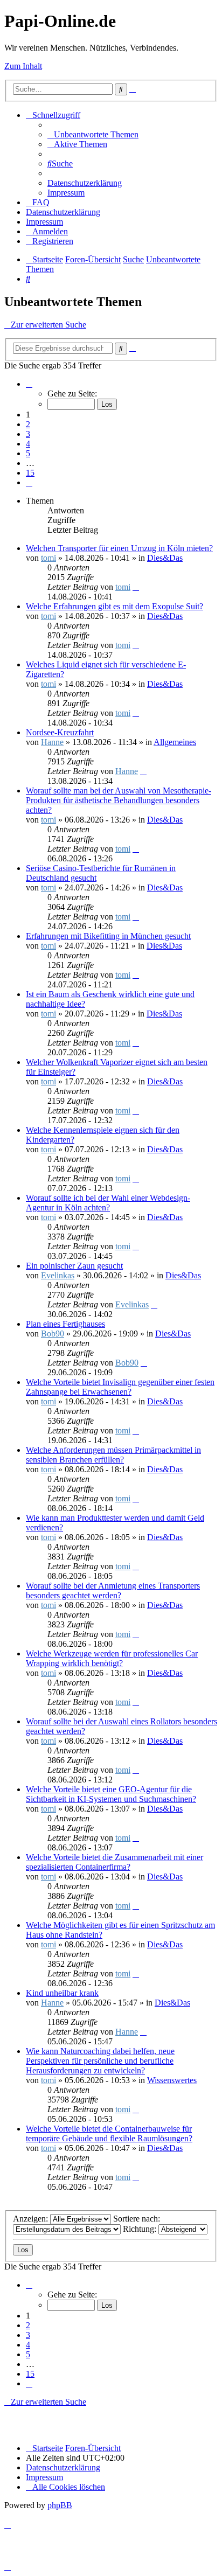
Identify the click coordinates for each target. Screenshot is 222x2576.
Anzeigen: (32, 2219)
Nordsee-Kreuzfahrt (60, 732)
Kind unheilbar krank (62, 1993)
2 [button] (28, 424)
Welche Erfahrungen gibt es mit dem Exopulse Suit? (115, 606)
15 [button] (30, 473)
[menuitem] (93, 134)
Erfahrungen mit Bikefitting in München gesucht (108, 936)
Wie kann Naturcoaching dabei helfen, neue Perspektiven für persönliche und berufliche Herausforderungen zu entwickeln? (100, 2061)
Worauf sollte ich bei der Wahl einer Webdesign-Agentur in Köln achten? (108, 1203)
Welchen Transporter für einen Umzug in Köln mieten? (119, 548)
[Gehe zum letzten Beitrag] (136, 587)
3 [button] (28, 434)
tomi (48, 558)
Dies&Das (165, 558)
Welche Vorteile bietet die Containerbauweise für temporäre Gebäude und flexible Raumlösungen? (109, 2133)
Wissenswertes (172, 2080)
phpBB (60, 2505)
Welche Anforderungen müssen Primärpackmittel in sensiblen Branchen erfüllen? (113, 1455)
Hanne (52, 742)
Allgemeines (175, 742)
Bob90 (53, 1334)
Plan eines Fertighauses (65, 1324)
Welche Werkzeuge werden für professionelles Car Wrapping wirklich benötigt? (112, 1658)
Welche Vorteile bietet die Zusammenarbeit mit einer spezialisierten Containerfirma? (115, 1862)
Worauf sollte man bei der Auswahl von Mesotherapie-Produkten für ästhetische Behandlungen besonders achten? (119, 800)
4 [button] (28, 444)
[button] (29, 384)
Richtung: (141, 2229)
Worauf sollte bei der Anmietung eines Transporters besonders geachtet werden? (113, 1590)
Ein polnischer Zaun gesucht (74, 1266)
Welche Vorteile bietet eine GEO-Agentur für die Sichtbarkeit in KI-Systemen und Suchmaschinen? (111, 1794)
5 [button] (28, 453)
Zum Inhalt (23, 66)
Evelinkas (58, 1275)
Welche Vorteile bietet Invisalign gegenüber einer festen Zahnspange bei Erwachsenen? (120, 1387)
